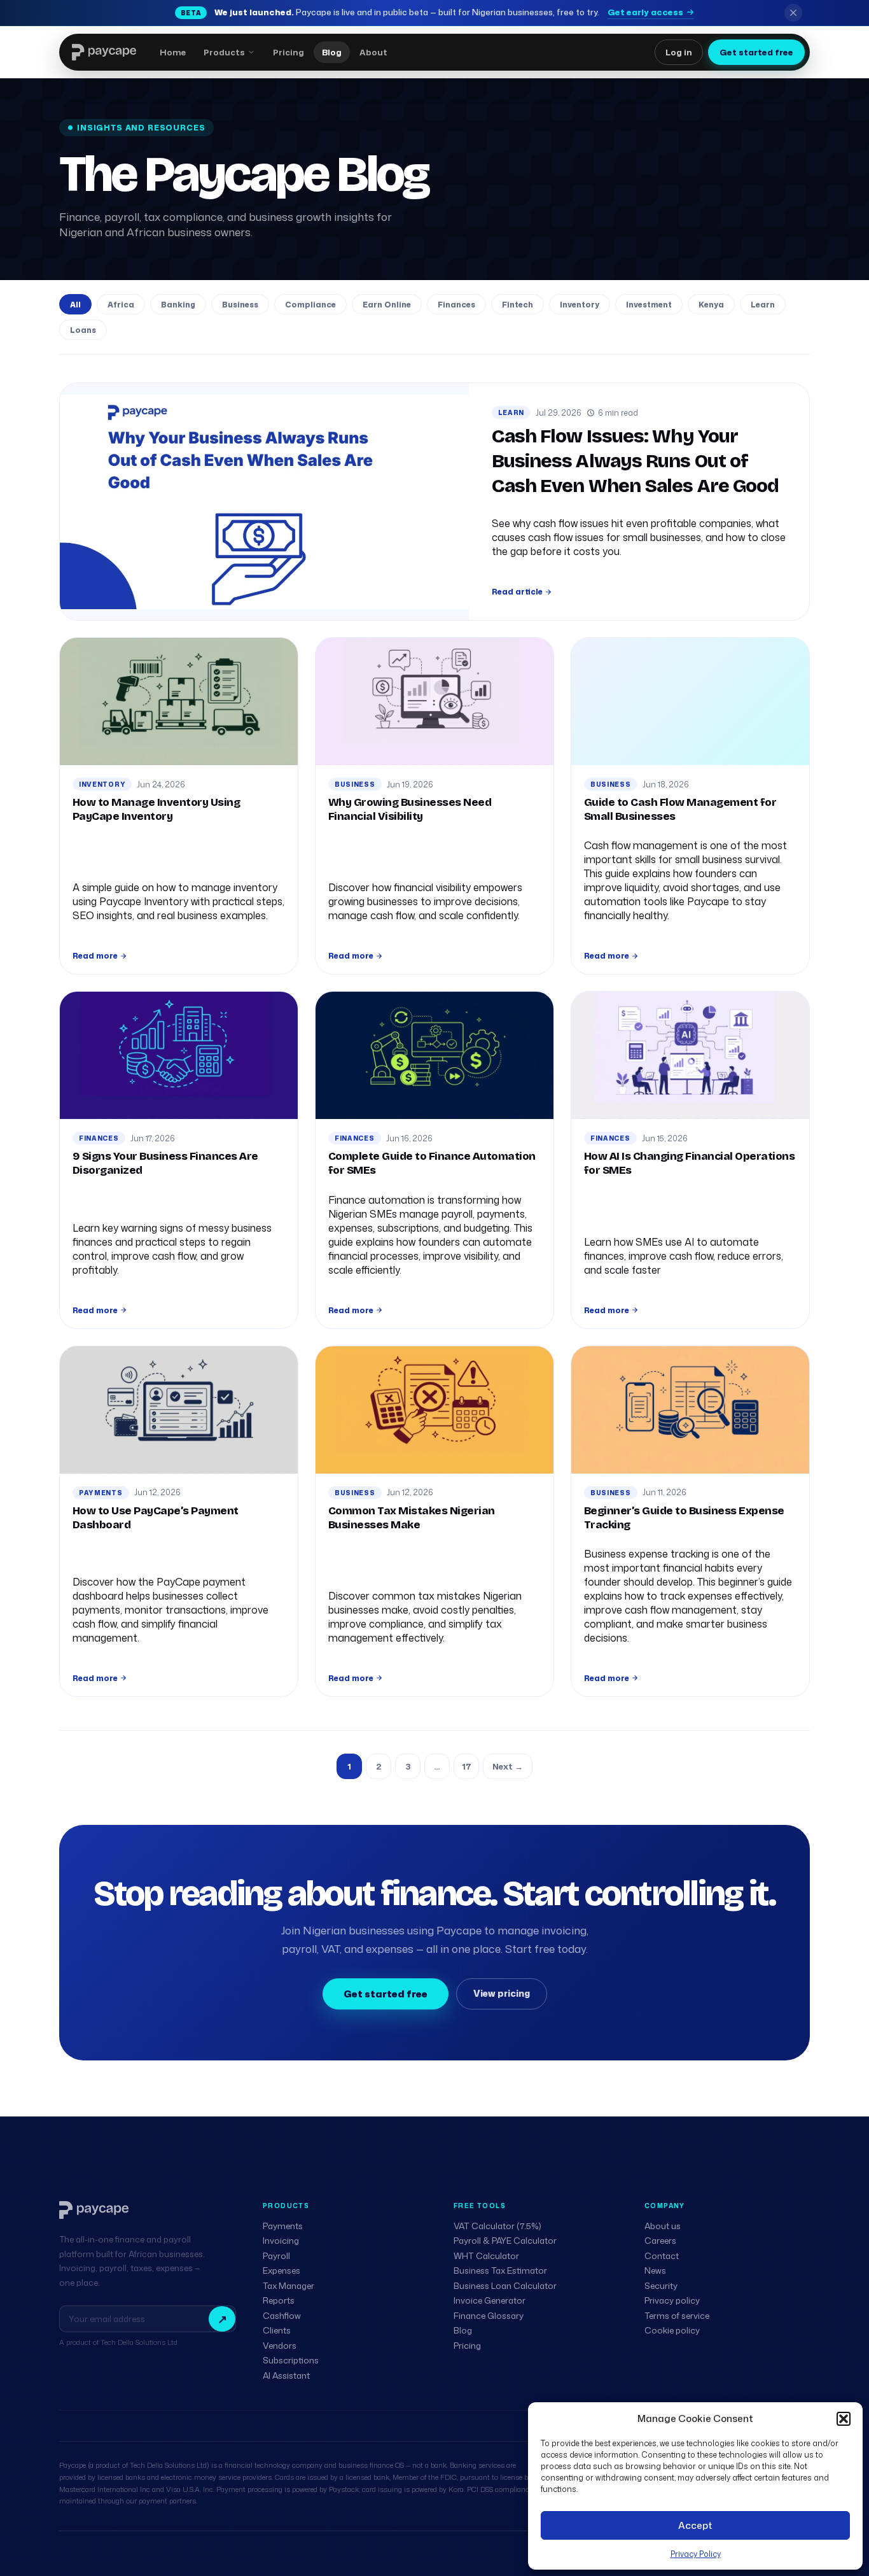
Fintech (518, 305)
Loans (83, 330)
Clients (277, 2330)
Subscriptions (291, 2360)
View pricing (502, 1993)
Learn (763, 305)
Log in (679, 52)
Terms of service (677, 2316)
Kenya (711, 305)
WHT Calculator (486, 2256)
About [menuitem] (373, 52)
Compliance (310, 305)
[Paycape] (94, 2210)
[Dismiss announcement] (793, 13)
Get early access (645, 12)
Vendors (280, 2346)
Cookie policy (672, 2330)
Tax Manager (289, 2286)
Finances (456, 305)
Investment (649, 305)
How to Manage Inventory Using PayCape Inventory (156, 809)
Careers (660, 2241)
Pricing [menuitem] (289, 52)
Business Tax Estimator (500, 2270)
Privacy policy (672, 2300)
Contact (662, 2256)
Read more (95, 956)
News (655, 2270)
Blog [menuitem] (332, 52)
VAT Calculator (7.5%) (497, 2226)
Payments (101, 1493)
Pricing (467, 2346)
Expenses (282, 2270)
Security (661, 2286)
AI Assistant (286, 2375)
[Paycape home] (104, 52)
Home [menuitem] (173, 52)
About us (663, 2226)
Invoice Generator (490, 2300)
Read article (517, 592)
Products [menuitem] (224, 52)
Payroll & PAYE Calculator (505, 2241)
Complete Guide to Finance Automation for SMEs (432, 1163)
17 (467, 1766)
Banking (178, 305)
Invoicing (281, 2241)
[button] (844, 2419)
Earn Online (387, 305)
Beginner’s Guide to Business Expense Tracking (684, 1518)
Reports (279, 2300)
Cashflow (282, 2316)
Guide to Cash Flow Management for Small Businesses (680, 809)
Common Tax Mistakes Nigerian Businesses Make (412, 1518)
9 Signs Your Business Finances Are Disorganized (165, 1163)
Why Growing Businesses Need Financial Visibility (410, 809)
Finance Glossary (489, 2316)
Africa (121, 305)
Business (240, 305)
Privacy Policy (696, 2554)
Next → (508, 1766)
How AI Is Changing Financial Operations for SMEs (689, 1163)
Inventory (580, 305)
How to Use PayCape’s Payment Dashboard (156, 1518)
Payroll (276, 2256)
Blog (463, 2330)
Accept (695, 2525)
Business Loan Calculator (505, 2286)
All (75, 305)
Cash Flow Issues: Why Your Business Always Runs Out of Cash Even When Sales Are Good (636, 461)
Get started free (756, 52)
